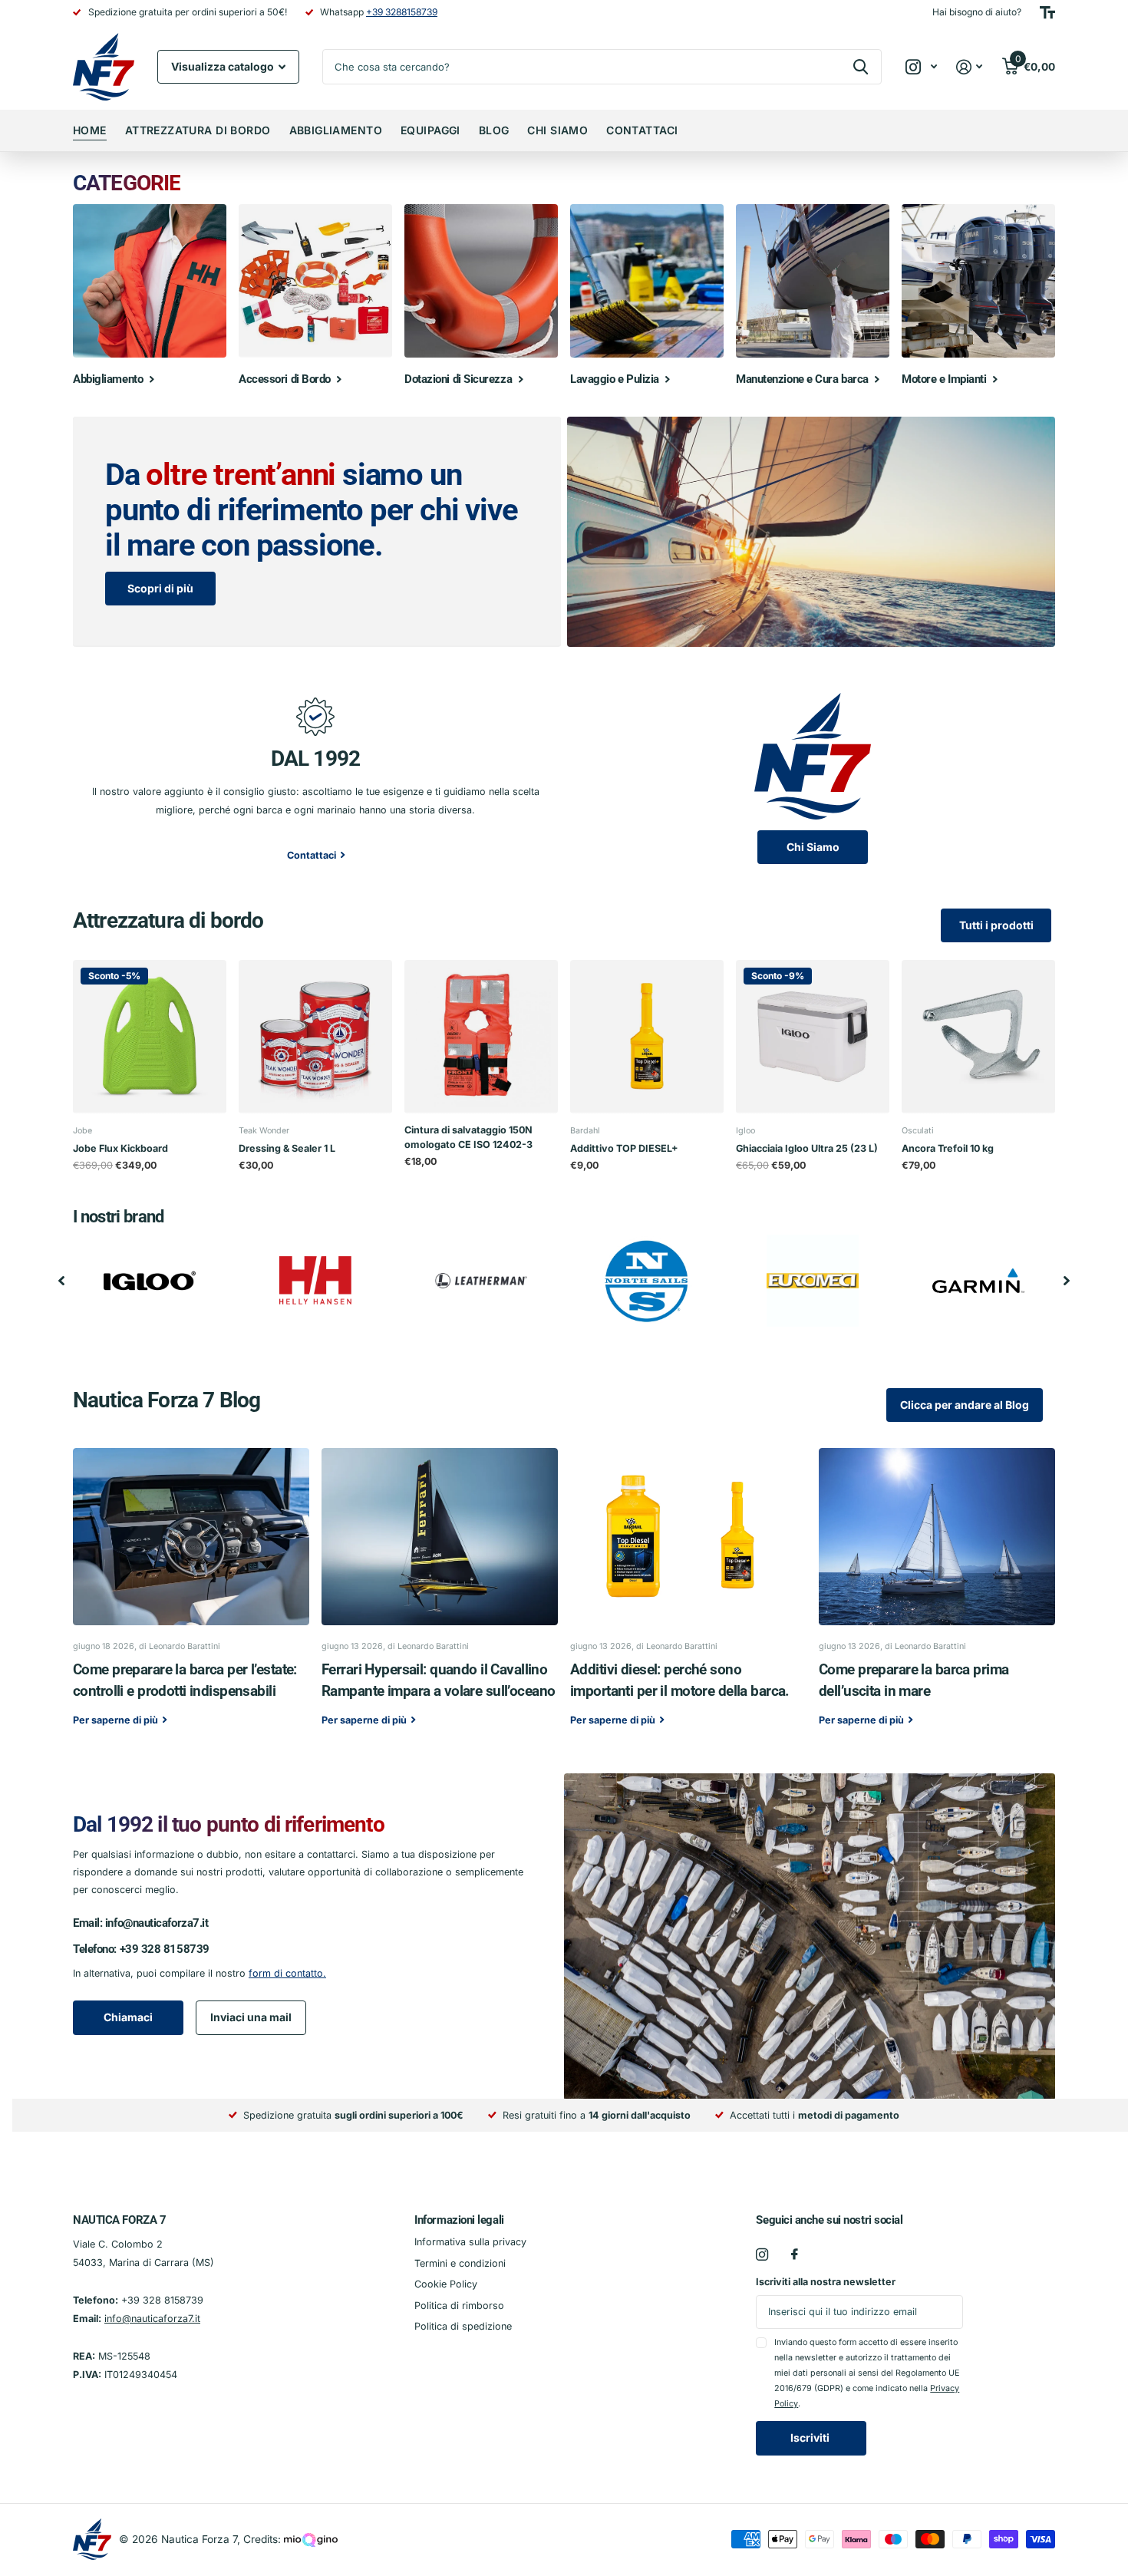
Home (90, 130)
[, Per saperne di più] (921, 67)
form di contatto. (287, 1973)
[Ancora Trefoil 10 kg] (978, 1037)
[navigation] (61, 1281)
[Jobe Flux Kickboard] (150, 1037)
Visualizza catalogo (224, 66)
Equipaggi (430, 130)
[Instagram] (762, 2254)
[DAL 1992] (315, 715)
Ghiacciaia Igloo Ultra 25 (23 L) (807, 1148)
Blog (494, 130)
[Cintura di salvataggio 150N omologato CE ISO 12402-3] (481, 1037)
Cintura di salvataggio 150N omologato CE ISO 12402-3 (468, 1137)
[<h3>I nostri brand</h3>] (150, 1281)
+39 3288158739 (402, 12)
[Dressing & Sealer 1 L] (315, 1037)
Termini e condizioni (460, 2263)
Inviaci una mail (251, 2017)
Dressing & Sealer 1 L (287, 1148)
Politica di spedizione (463, 2326)
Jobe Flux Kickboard (120, 1148)
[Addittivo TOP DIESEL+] (647, 1037)
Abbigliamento (336, 130)
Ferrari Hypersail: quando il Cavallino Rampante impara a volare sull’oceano (440, 1598)
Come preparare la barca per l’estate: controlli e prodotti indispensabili (191, 1598)
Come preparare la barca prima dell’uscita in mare (937, 1598)
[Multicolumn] (813, 756)
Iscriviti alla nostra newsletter (826, 2282)
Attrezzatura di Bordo (198, 130)
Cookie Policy (446, 2284)
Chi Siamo (557, 130)
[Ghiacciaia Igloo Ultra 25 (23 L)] (813, 1037)
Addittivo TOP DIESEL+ (624, 1148)
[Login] (970, 67)
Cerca (861, 67)
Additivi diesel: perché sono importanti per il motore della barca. (688, 1598)
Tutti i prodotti (996, 925)
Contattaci (642, 130)
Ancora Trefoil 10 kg (948, 1148)
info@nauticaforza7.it (157, 1923)
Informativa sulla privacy (470, 2242)
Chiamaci (128, 2017)
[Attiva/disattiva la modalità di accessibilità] (1047, 12)
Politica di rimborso (459, 2306)
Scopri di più (160, 588)
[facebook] (795, 2254)
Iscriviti (811, 2437)
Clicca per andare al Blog (965, 1405)
